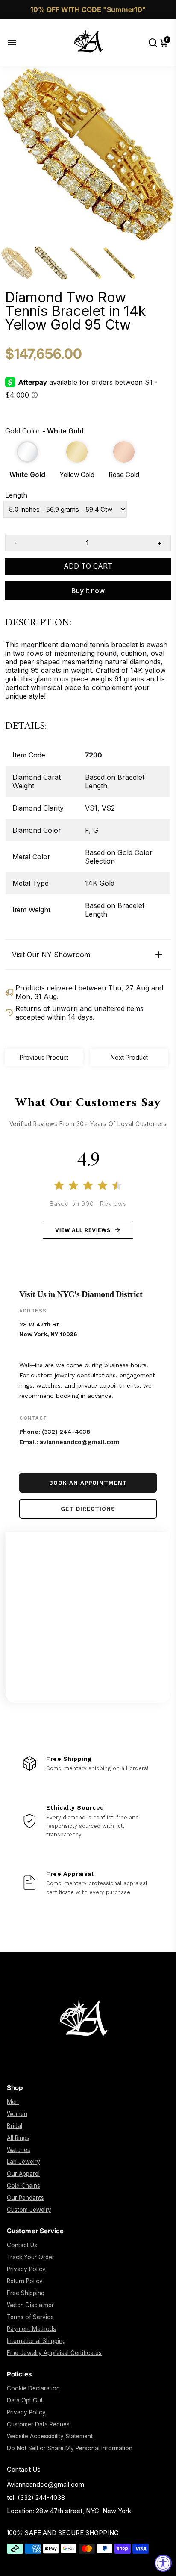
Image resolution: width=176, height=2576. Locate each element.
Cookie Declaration (33, 2388)
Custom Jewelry (29, 2210)
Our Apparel (23, 2174)
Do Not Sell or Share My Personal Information (70, 2448)
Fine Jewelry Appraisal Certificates (54, 2353)
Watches (19, 2150)
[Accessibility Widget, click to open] (163, 2563)
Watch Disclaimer (30, 2305)
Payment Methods (31, 2329)
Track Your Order (31, 2257)
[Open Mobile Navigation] (19, 43)
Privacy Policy (26, 2269)
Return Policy (25, 2281)
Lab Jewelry (23, 2162)
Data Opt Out (25, 2400)
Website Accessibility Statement (50, 2436)
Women (17, 2114)
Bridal (15, 2126)
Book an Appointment (88, 1483)
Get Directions (88, 1509)
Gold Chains (23, 2186)
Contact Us (22, 2245)
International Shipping (36, 2341)
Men (13, 2102)
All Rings (18, 2138)
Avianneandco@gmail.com (45, 2484)
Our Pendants (25, 2198)
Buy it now (88, 591)
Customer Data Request (39, 2424)
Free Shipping (26, 2293)
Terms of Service (30, 2317)
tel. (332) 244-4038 (36, 2498)
